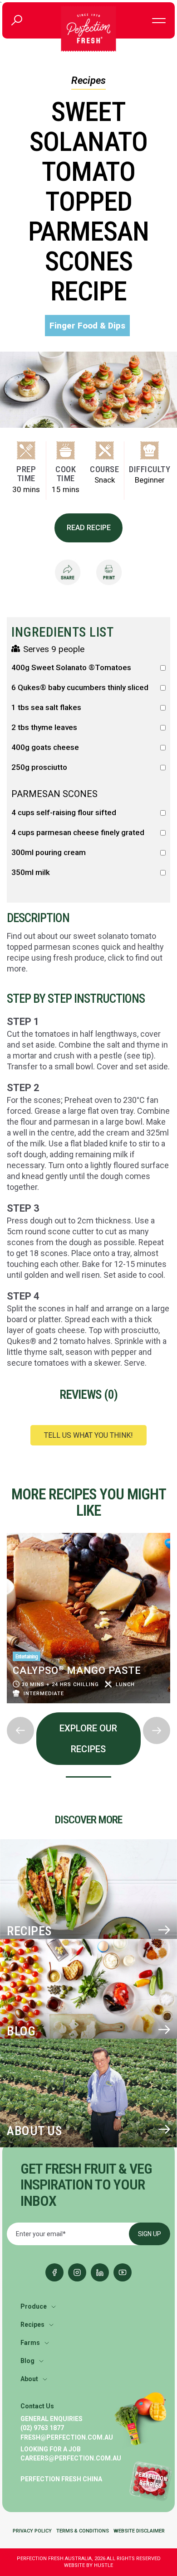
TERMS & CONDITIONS (83, 2531)
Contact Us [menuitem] (37, 2406)
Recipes (88, 80)
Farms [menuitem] (30, 2343)
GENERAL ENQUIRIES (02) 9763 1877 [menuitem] (52, 2423)
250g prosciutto (39, 767)
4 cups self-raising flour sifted (64, 813)
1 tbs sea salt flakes (46, 708)
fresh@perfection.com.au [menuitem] (67, 2437)
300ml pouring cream (49, 853)
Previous (7, 1530)
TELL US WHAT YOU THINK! (88, 1435)
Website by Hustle (88, 2565)
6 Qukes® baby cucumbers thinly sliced (80, 688)
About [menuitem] (29, 2379)
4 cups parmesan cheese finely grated (78, 833)
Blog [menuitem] (27, 2361)
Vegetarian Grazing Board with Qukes (70, 1674)
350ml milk (31, 872)
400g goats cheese (45, 747)
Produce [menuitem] (34, 2306)
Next (7, 1710)
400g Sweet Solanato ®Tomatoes (71, 668)
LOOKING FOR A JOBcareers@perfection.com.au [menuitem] (71, 2454)
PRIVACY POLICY (32, 2531)
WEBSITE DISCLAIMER (139, 2531)
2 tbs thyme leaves (44, 727)
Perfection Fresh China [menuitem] (61, 2479)
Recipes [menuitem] (32, 2325)
